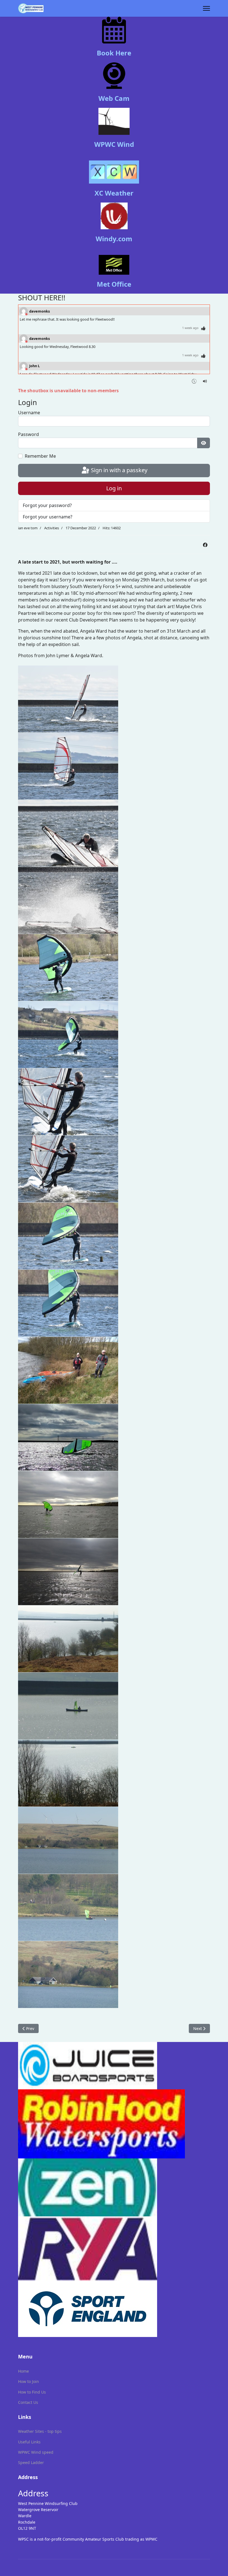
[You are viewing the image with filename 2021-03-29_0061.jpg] (68, 1236)
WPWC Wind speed (36, 2452)
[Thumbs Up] (203, 328)
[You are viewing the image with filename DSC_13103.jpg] (68, 1437)
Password (29, 434)
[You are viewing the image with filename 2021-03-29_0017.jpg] (68, 833)
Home (23, 2371)
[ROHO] (114, 2124)
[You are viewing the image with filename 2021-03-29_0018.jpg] (68, 900)
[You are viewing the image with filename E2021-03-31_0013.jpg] (68, 1907)
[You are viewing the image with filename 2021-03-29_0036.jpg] (68, 967)
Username (29, 413)
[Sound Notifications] (205, 381)
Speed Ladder (31, 2462)
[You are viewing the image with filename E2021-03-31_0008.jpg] (68, 1773)
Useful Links (29, 2442)
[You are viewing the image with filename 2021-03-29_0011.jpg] (68, 766)
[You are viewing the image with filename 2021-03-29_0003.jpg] (68, 699)
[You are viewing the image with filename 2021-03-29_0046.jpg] (68, 1035)
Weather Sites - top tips (40, 2431)
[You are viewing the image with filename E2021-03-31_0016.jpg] (68, 1975)
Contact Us (28, 2402)
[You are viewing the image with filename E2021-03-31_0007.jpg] (68, 1706)
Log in (114, 488)
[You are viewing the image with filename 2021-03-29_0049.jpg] (68, 1102)
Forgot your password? (47, 505)
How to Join (29, 2381)
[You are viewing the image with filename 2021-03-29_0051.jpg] (68, 1169)
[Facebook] (205, 545)
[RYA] (114, 2248)
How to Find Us (32, 2392)
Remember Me (40, 456)
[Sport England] (114, 2309)
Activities (52, 528)
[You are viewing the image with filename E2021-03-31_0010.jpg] (68, 1840)
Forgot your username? (48, 517)
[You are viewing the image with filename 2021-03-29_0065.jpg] (68, 1303)
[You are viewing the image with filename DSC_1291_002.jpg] (68, 1370)
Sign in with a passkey (118, 470)
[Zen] (114, 2187)
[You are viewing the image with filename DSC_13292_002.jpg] (68, 1572)
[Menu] (206, 8)
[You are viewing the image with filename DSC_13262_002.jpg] (68, 1505)
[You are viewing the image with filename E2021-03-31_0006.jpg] (68, 1639)
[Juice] (114, 2066)
